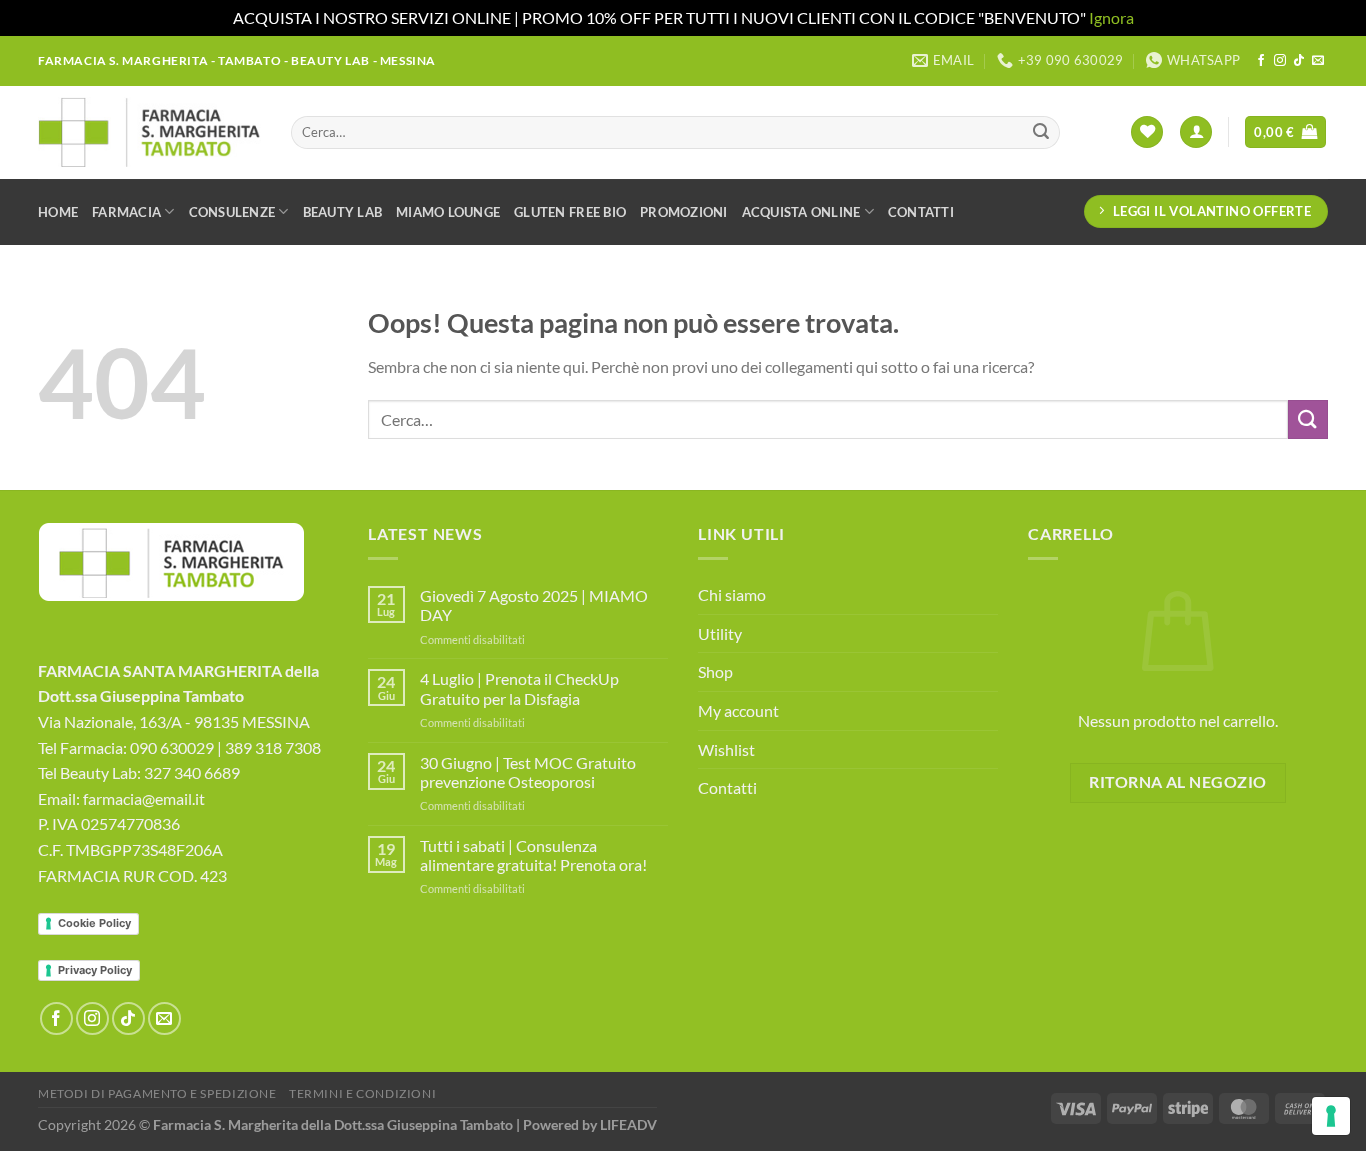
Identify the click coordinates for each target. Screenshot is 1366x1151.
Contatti (921, 212)
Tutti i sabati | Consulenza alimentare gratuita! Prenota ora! (533, 855)
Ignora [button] (1111, 17)
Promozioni (684, 212)
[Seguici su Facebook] (1261, 61)
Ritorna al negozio (1177, 782)
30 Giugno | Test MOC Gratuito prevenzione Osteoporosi (528, 772)
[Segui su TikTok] (1299, 61)
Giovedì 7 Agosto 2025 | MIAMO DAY (534, 605)
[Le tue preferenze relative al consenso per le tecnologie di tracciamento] (1331, 1116)
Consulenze (232, 212)
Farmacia (126, 212)
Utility (720, 633)
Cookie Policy (94, 923)
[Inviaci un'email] (1318, 61)
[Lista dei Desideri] (1147, 132)
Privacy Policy (95, 970)
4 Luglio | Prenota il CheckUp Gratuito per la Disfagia (519, 688)
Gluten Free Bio (570, 212)
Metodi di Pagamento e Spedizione (157, 1093)
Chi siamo (732, 594)
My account (738, 710)
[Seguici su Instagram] (1280, 61)
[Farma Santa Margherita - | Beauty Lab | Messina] (149, 132)
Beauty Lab (343, 212)
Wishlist (726, 749)
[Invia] (1041, 132)
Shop (715, 671)
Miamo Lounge (448, 212)
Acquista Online (801, 212)
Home (58, 212)
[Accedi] (1196, 132)
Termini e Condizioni (362, 1093)
